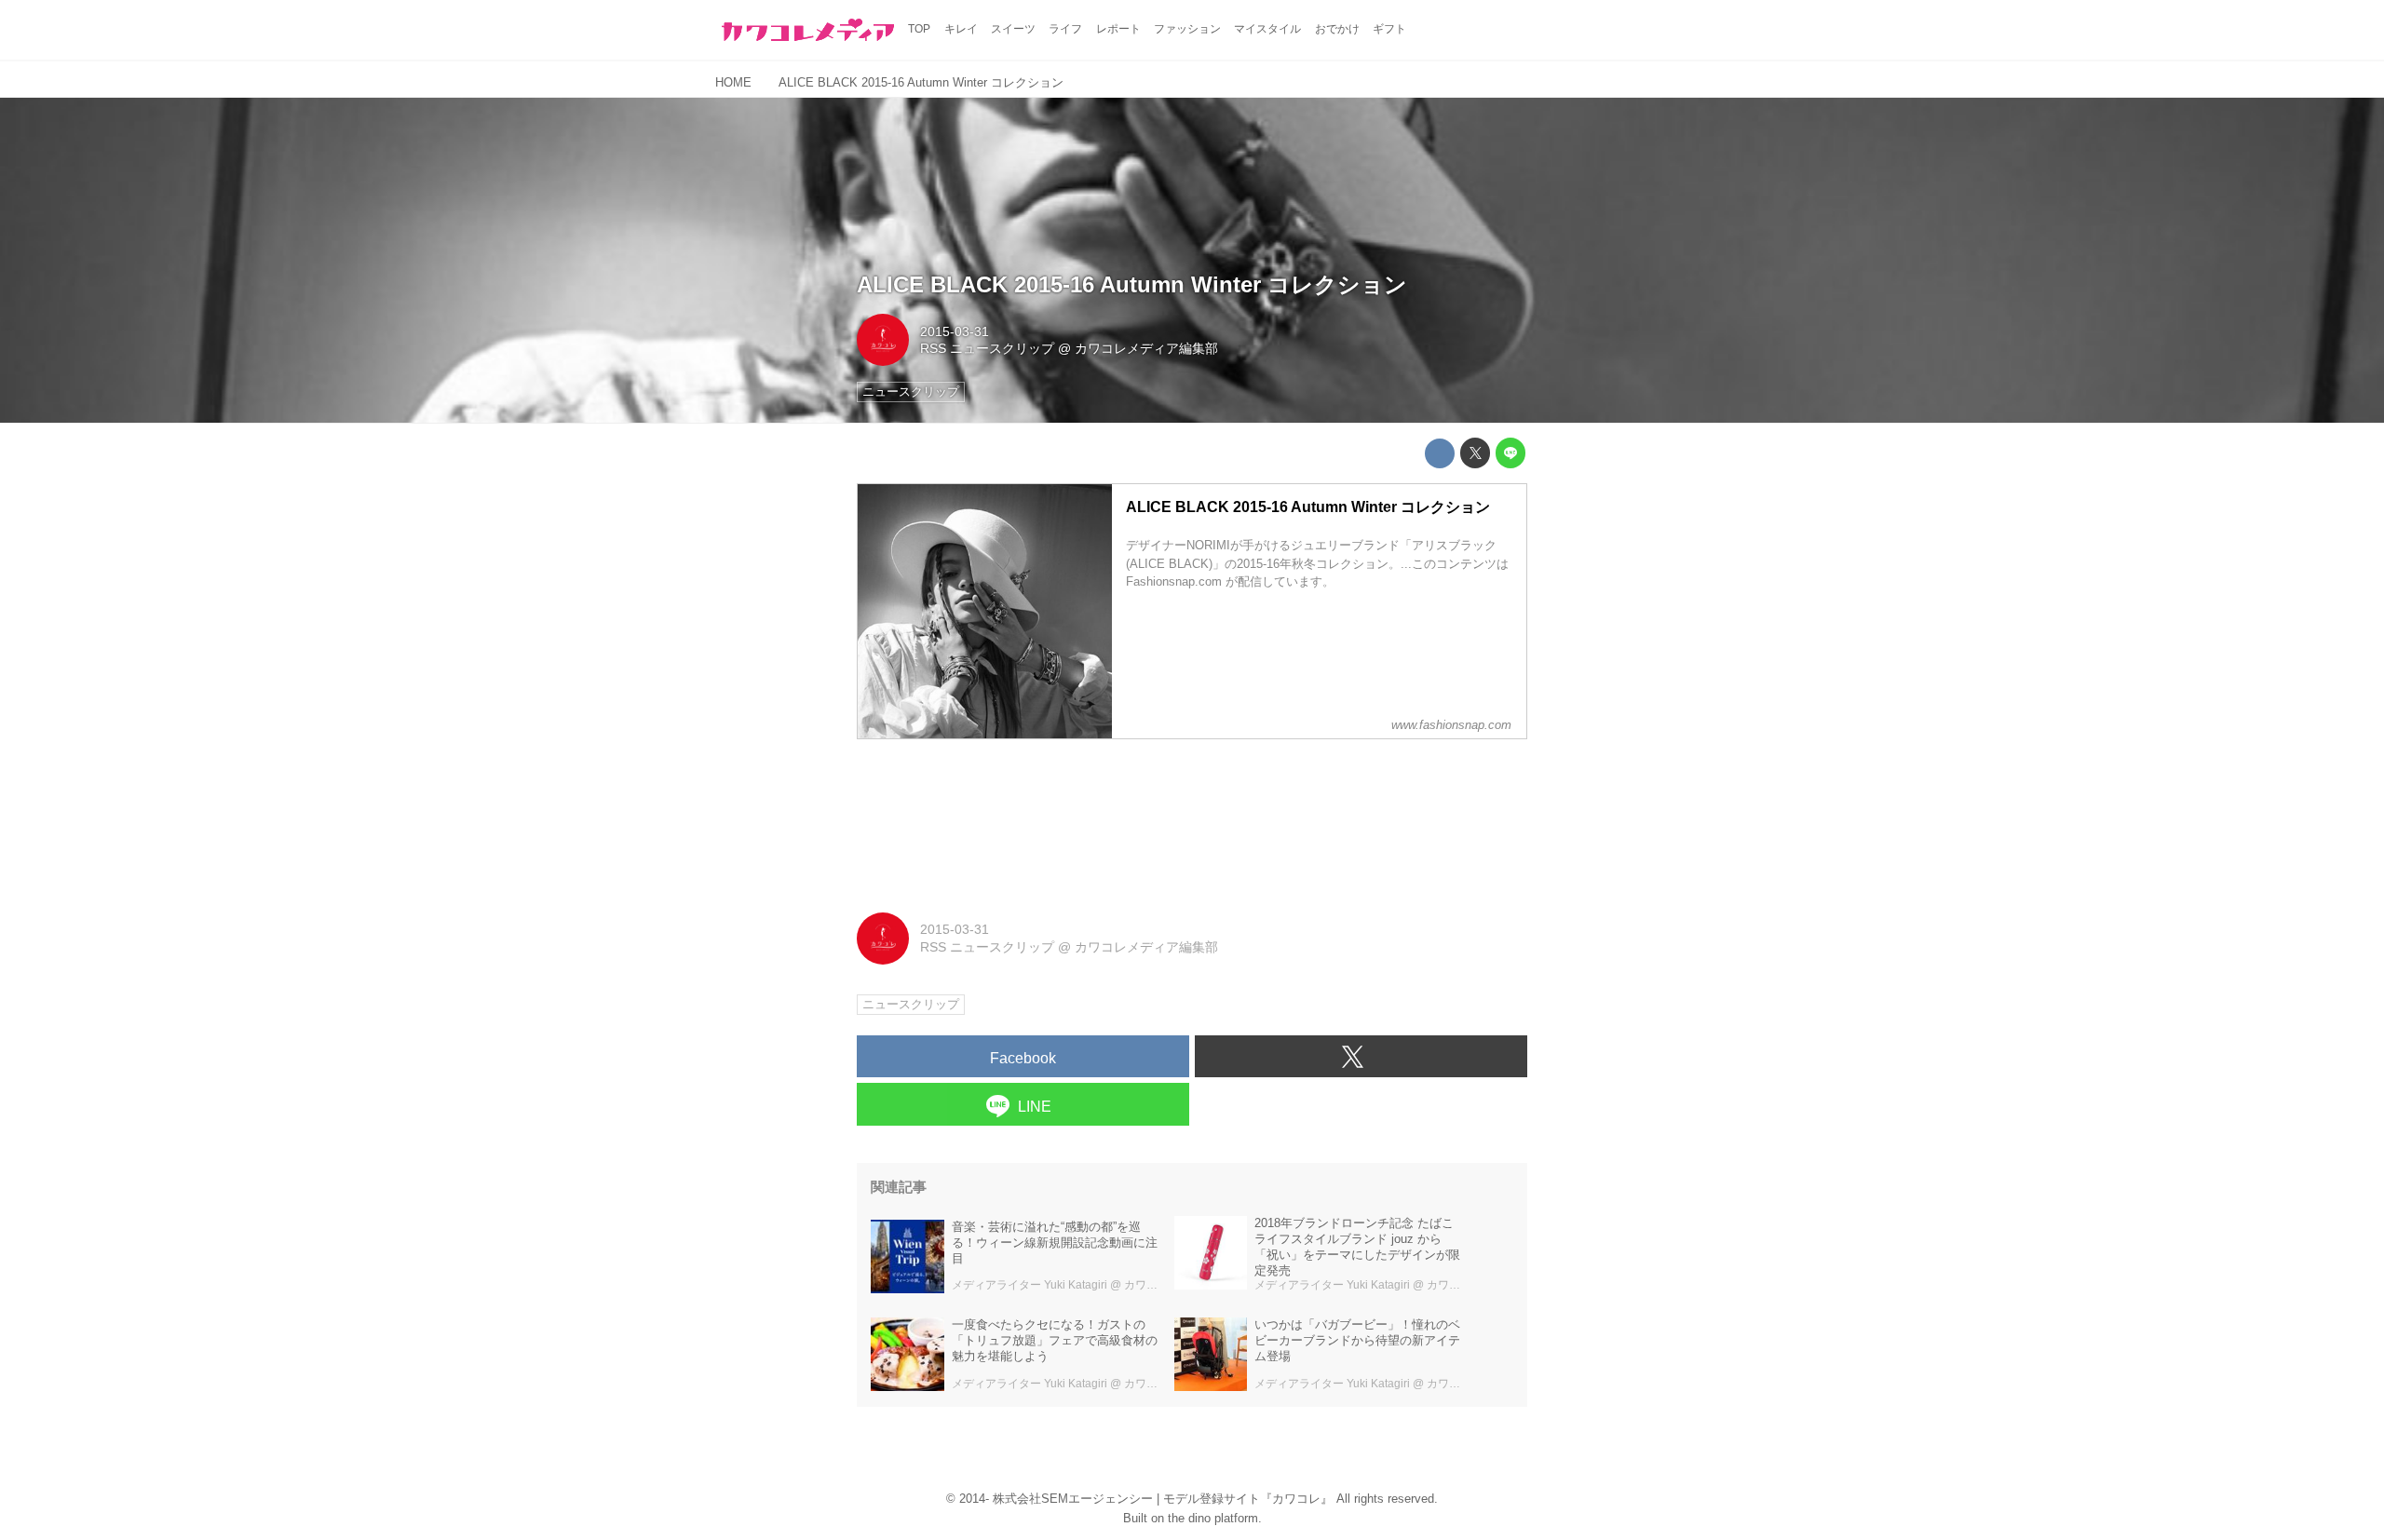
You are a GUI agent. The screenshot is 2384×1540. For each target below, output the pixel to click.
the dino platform (1213, 1518)
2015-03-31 (955, 331)
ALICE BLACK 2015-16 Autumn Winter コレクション (1132, 284)
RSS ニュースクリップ (987, 348)
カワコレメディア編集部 (1146, 348)
